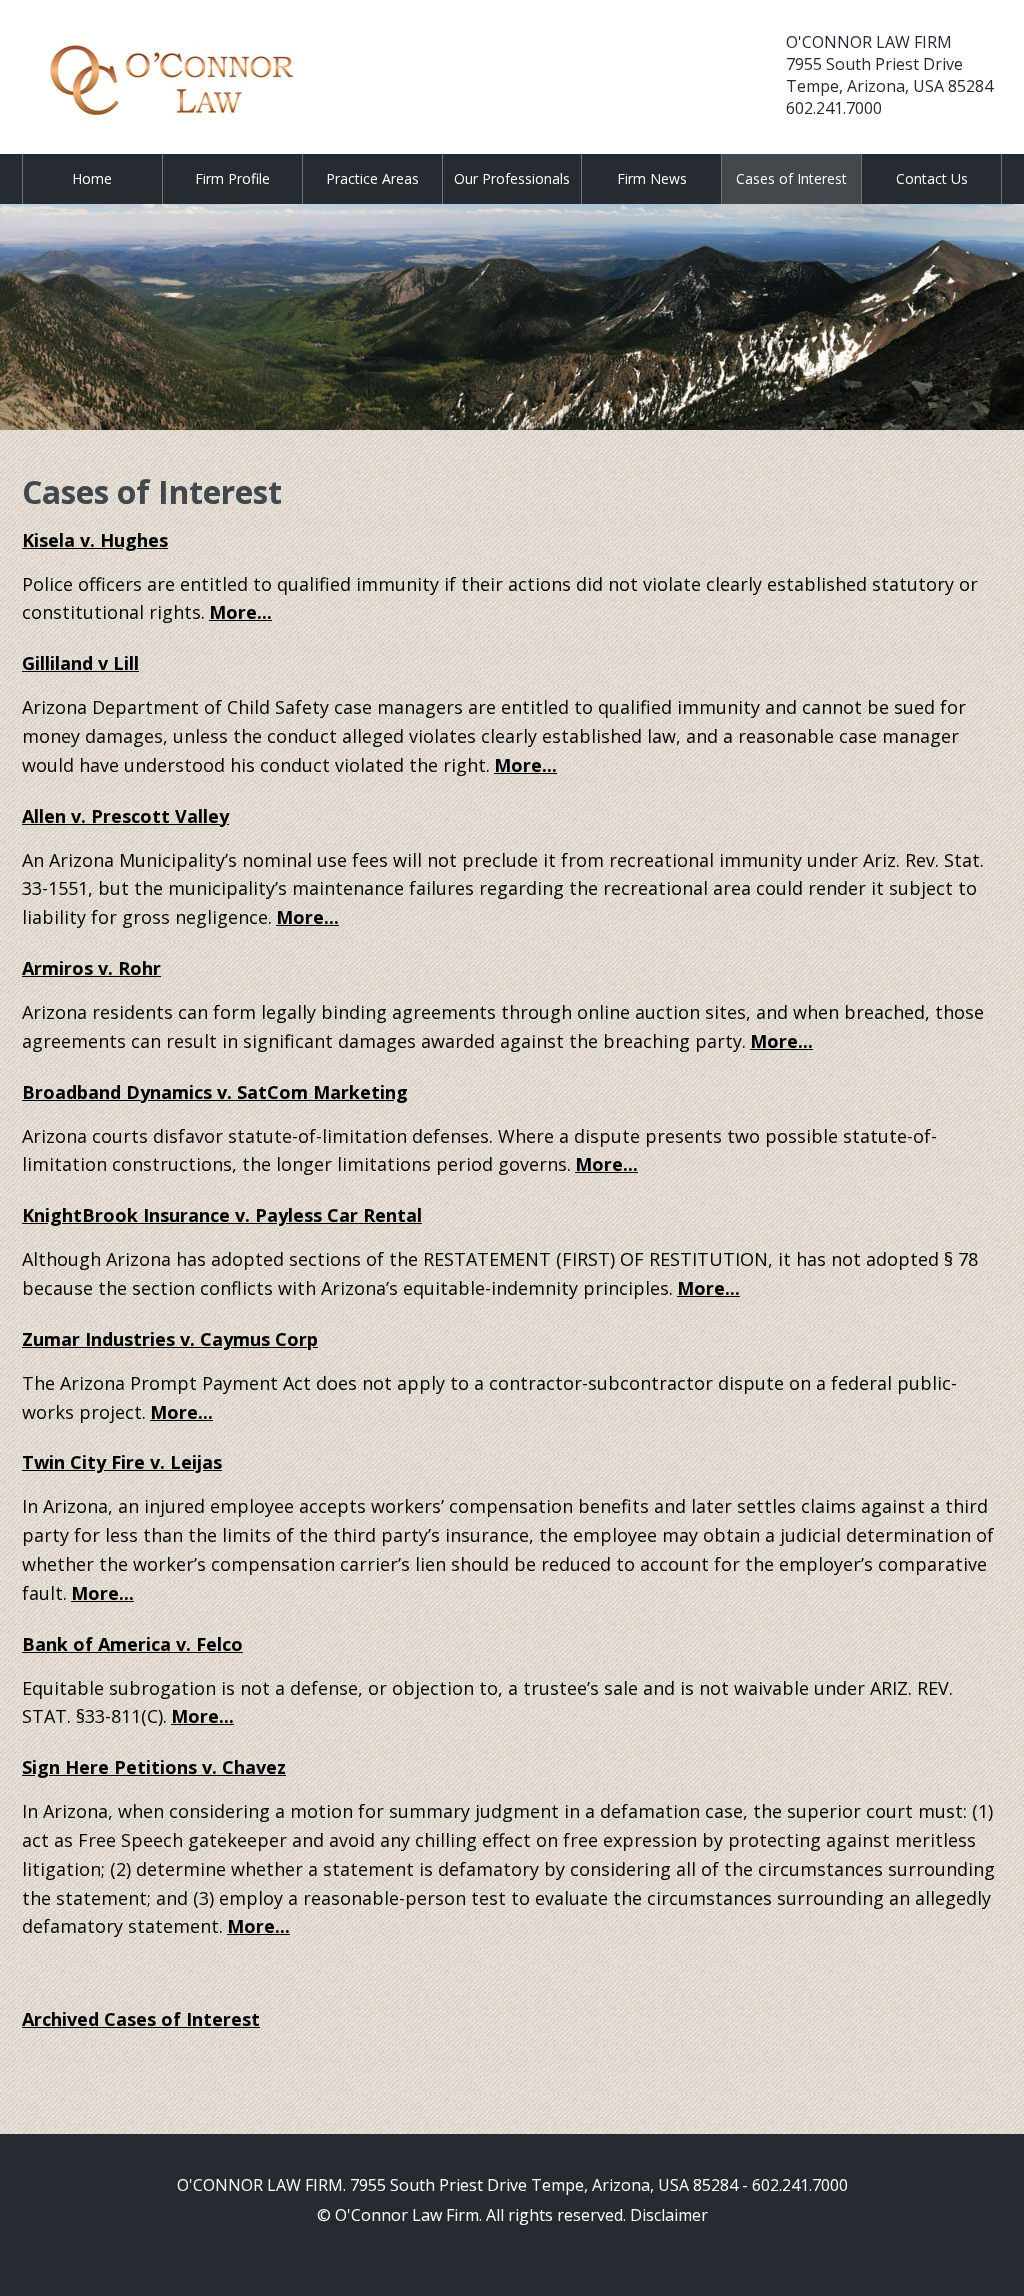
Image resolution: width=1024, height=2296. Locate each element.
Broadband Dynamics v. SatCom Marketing (215, 1092)
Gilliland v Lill (80, 663)
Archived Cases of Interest (141, 2019)
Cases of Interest (791, 178)
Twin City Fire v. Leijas (122, 1462)
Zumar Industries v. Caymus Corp (170, 1339)
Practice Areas (372, 178)
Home (92, 178)
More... (240, 612)
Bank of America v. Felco (132, 1644)
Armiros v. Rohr (91, 968)
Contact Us (932, 178)
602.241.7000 (834, 108)
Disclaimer (669, 2215)
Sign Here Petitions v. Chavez (154, 1767)
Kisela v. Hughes (95, 540)
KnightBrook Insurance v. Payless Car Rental (222, 1215)
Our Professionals (512, 178)
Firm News (652, 178)
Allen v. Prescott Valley (125, 816)
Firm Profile (232, 178)
